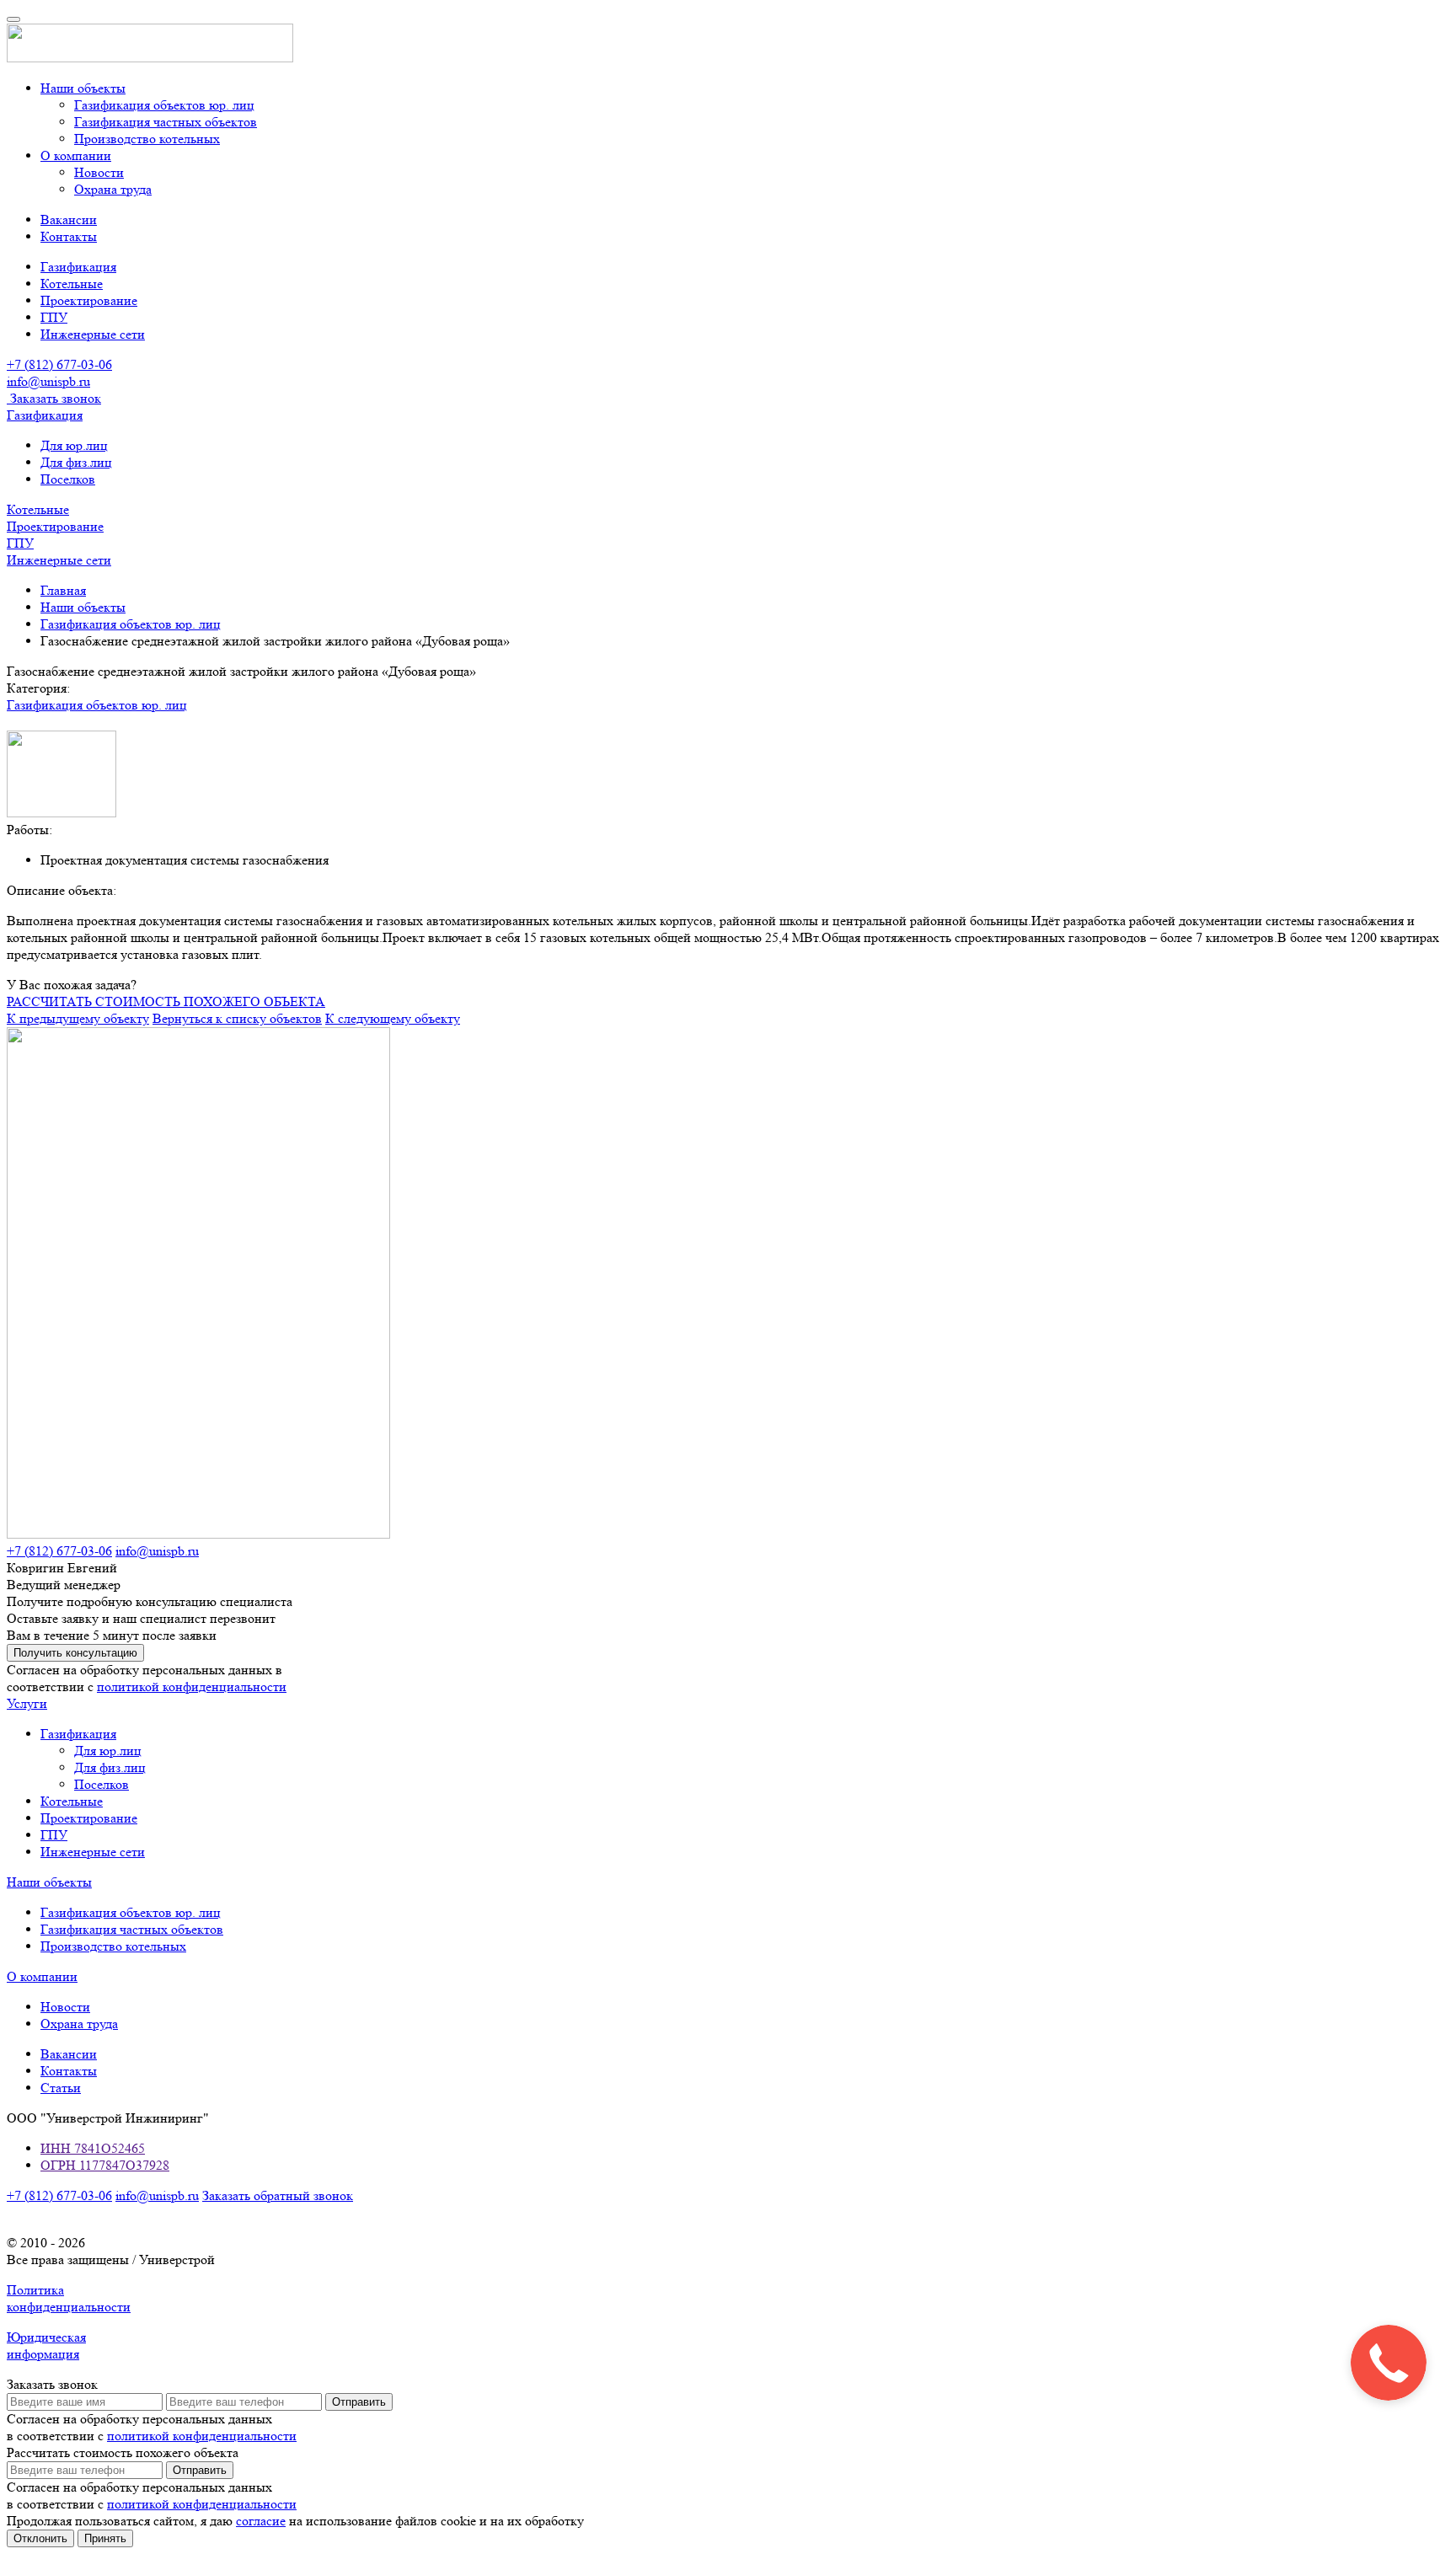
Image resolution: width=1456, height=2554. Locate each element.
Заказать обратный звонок (278, 2195)
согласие (261, 2521)
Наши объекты (83, 88)
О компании (76, 155)
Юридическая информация (46, 2345)
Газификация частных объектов (166, 122)
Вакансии (69, 220)
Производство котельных (147, 139)
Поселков (68, 479)
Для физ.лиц (76, 462)
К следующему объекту (393, 1018)
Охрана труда (113, 189)
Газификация (78, 267)
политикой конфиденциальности (192, 1687)
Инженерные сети (93, 334)
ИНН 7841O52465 (93, 2148)
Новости (99, 172)
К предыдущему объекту (78, 1018)
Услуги (27, 1703)
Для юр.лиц (74, 445)
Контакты (69, 236)
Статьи (61, 2088)
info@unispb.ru (157, 1551)
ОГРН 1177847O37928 (105, 2165)
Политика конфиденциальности (69, 2298)
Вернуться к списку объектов (237, 1018)
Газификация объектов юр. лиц (164, 105)
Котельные (72, 284)
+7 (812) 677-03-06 (59, 364)
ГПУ (54, 317)
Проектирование (89, 300)
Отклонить (40, 2538)
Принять (105, 2538)
